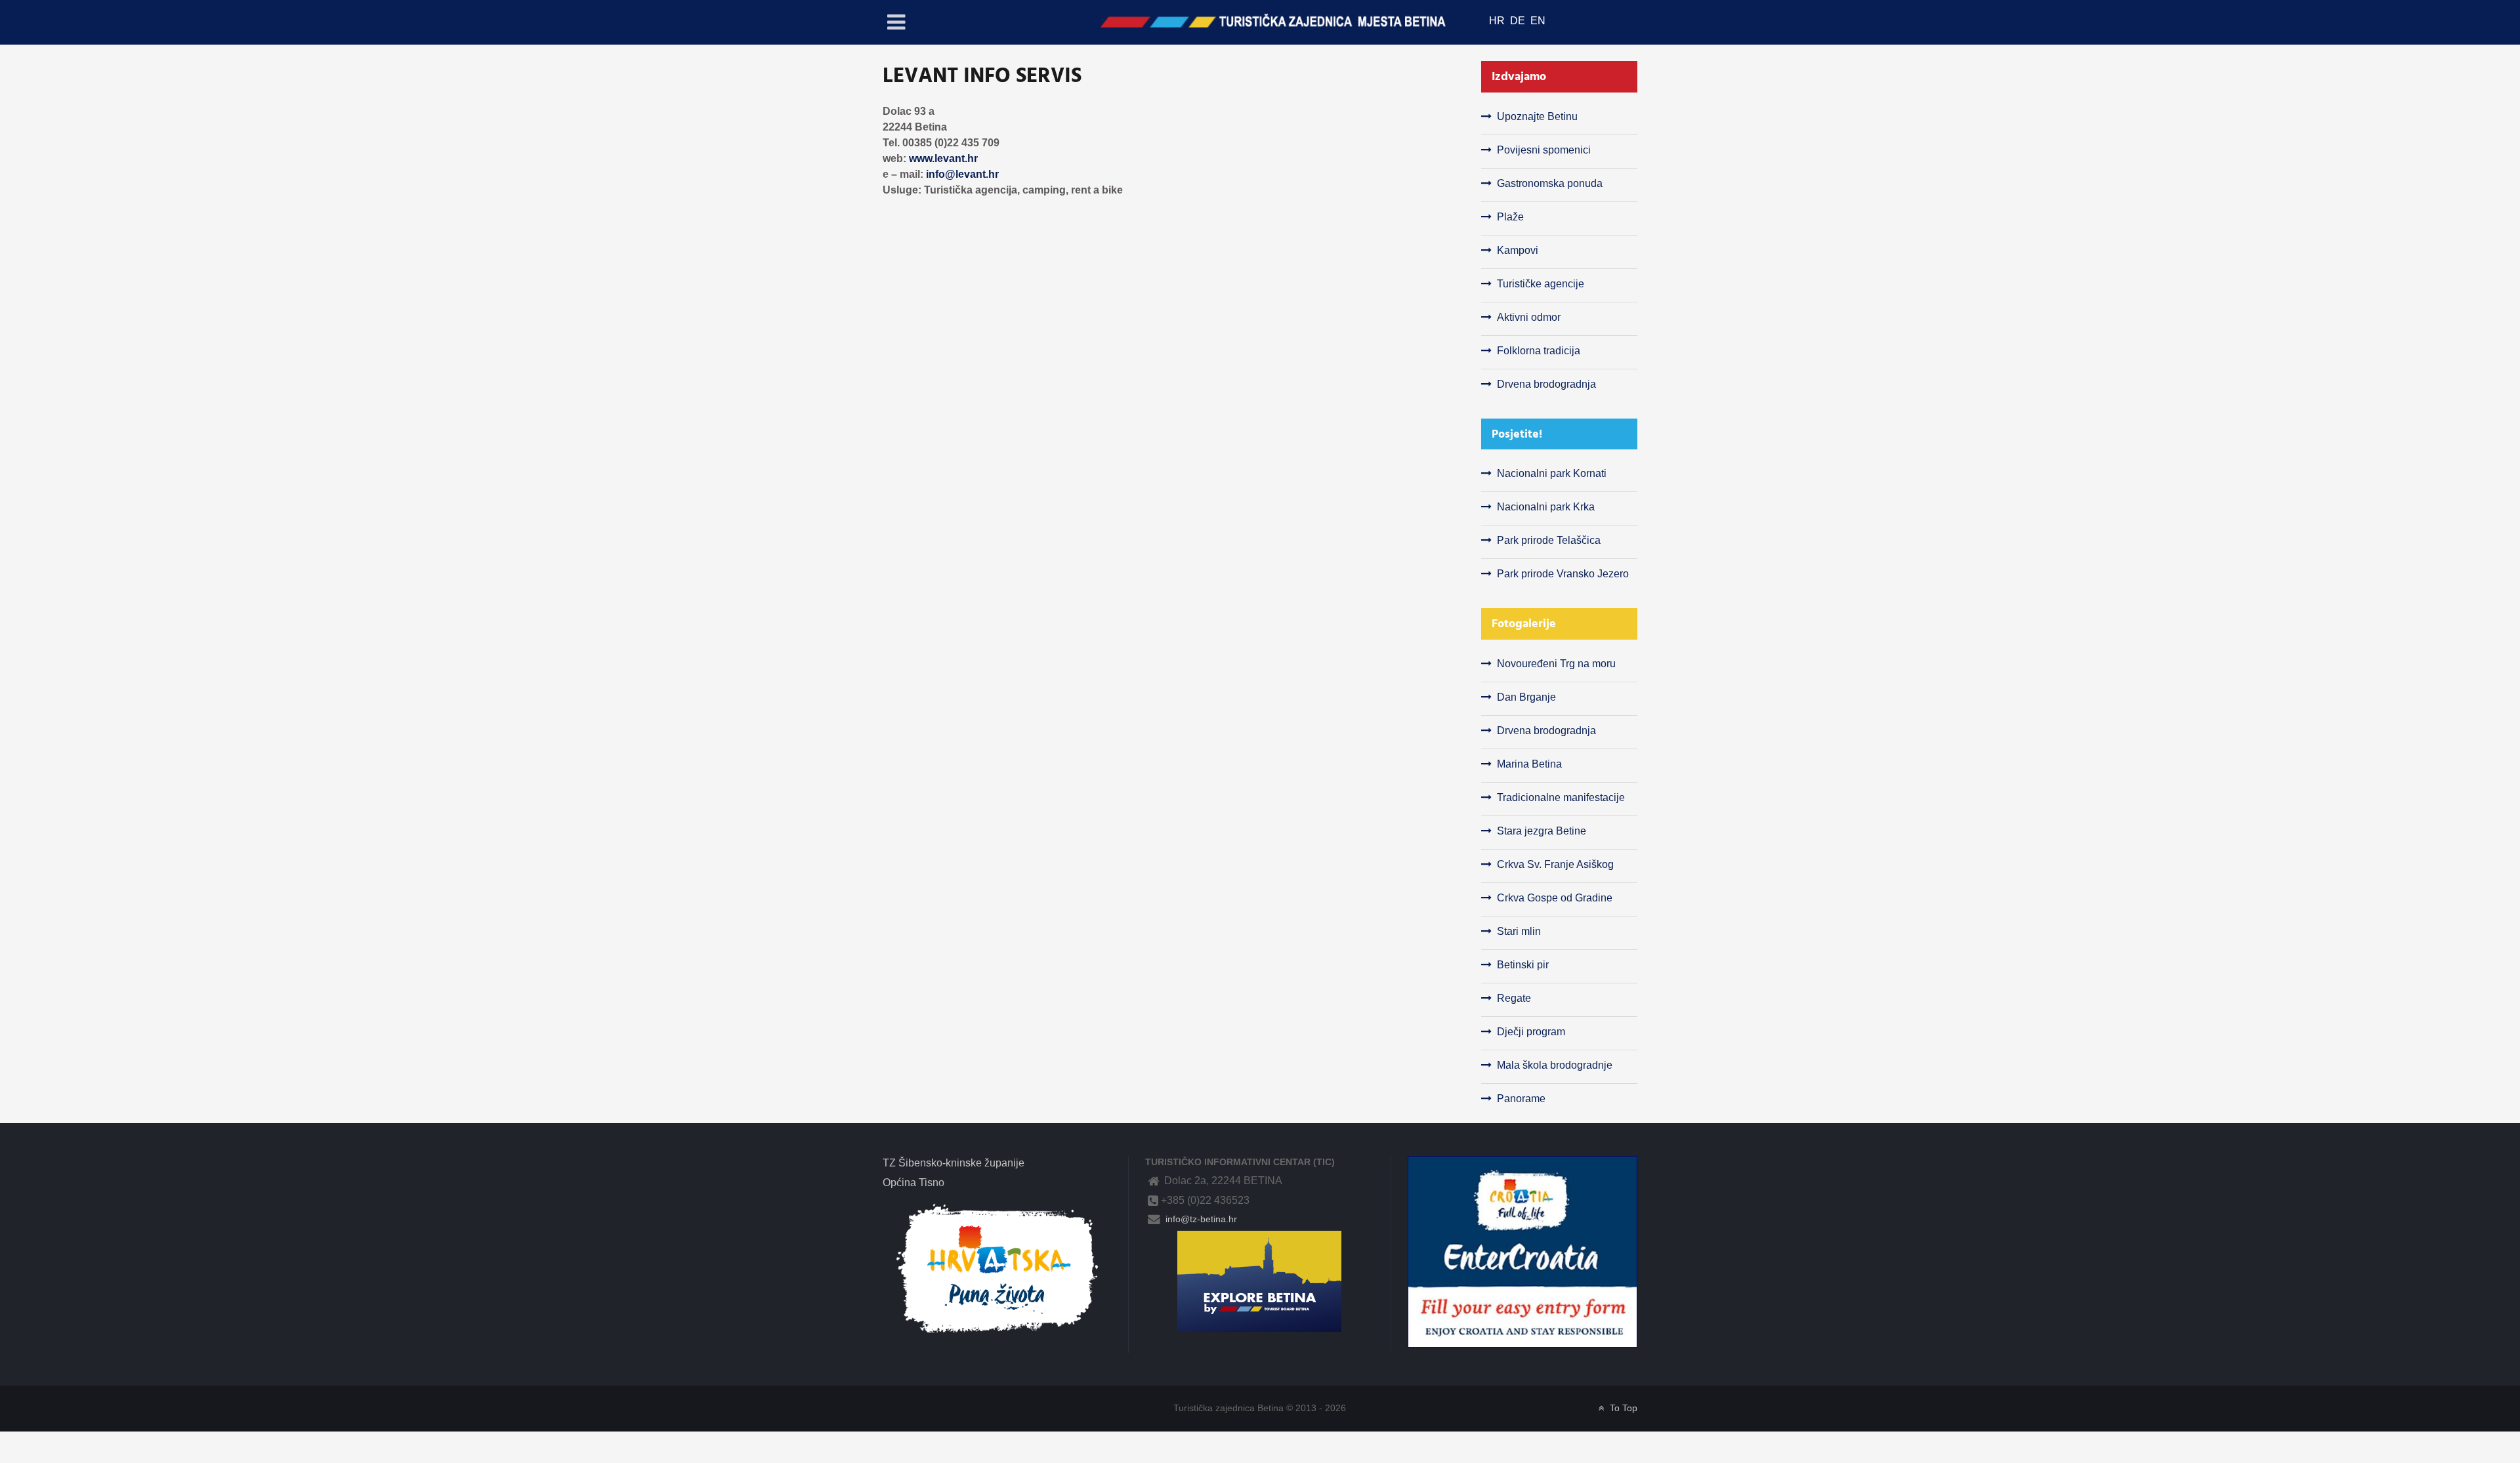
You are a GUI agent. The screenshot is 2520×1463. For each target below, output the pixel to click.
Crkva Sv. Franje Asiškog (1555, 864)
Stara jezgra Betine (1542, 831)
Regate (1514, 998)
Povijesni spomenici (1544, 150)
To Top (1622, 1408)
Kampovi (1518, 250)
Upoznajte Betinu (1537, 116)
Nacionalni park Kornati (1552, 473)
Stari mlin (1519, 931)
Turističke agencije (1541, 284)
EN (1538, 21)
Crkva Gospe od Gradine (1555, 898)
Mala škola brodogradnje (1555, 1065)
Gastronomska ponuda (1550, 183)
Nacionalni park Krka (1546, 507)
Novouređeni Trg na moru (1556, 664)
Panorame (1521, 1099)
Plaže (1510, 217)
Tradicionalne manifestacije (1561, 797)
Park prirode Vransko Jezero (1563, 574)
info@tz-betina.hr (1200, 1219)
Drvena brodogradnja (1546, 384)
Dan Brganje (1526, 697)
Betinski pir (1523, 965)
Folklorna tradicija (1539, 351)
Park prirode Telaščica (1549, 540)
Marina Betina (1529, 764)
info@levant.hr (962, 174)
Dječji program (1531, 1032)
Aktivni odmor (1529, 317)
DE (1519, 21)
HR (1498, 21)
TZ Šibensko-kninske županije (954, 1163)
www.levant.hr (943, 158)
